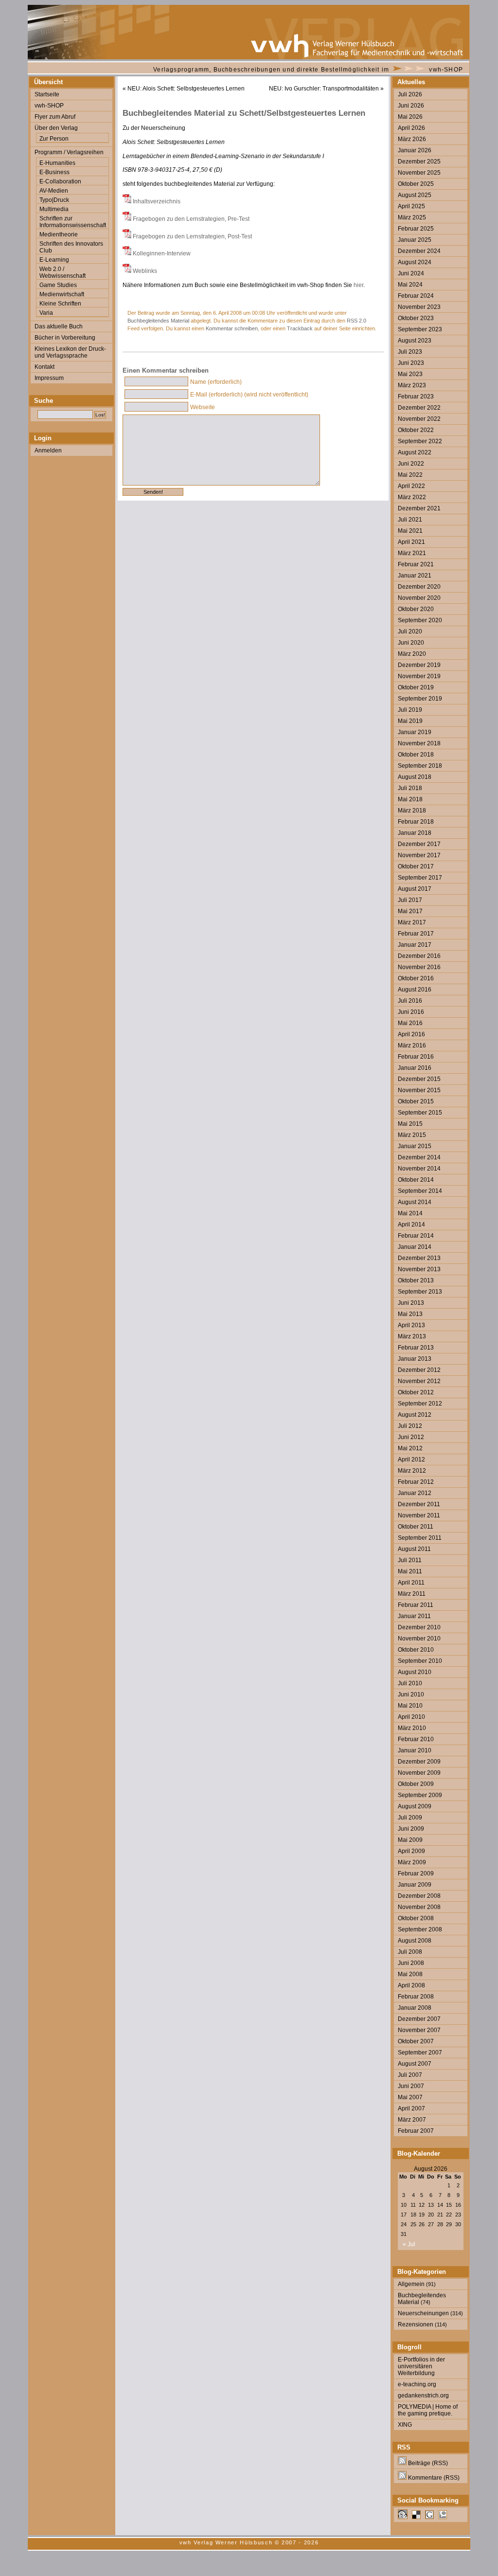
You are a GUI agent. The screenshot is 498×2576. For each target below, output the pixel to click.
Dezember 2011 (419, 1504)
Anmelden (48, 450)
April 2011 (411, 1583)
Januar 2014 (415, 1247)
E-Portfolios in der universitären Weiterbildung (421, 2366)
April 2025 (411, 206)
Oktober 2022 (416, 430)
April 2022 (411, 486)
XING (405, 2425)
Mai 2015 (410, 1124)
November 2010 (419, 1639)
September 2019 (420, 699)
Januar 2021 (415, 576)
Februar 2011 (416, 1605)
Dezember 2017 (419, 844)
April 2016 (411, 1034)
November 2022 (419, 419)
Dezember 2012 (419, 1370)
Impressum (49, 378)
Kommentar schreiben (232, 328)
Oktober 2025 (416, 184)
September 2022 (420, 441)
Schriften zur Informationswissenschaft (73, 222)
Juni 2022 (411, 464)
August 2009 (415, 1806)
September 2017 (420, 878)
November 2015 (419, 1090)
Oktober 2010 (416, 1650)
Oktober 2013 (416, 1280)
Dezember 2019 (419, 665)
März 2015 (412, 1135)
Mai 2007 (410, 2097)
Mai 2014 (410, 1213)
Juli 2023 (410, 352)
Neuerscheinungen (423, 2313)
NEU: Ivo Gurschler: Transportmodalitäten (324, 89)
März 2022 (412, 497)
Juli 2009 (410, 1818)
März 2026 (412, 139)
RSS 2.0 (356, 321)
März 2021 (412, 553)
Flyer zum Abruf (55, 117)
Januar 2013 (415, 1359)
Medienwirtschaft (62, 294)
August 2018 (415, 777)
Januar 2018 (415, 833)
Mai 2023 (410, 374)
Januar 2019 (415, 732)
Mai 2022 (410, 475)
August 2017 (415, 889)
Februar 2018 (416, 822)
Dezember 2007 (419, 2019)
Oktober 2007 (416, 2041)
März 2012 (412, 1471)
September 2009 (420, 1795)
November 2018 (419, 743)
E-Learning (54, 260)
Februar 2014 (416, 1236)
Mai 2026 (410, 117)
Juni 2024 (411, 273)
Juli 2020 (410, 631)
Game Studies (58, 285)
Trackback (300, 328)
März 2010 (412, 1728)
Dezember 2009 (419, 1762)
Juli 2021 (410, 520)
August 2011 (414, 1549)
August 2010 (415, 1672)
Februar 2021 (416, 564)
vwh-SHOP (446, 70)
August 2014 (415, 1202)
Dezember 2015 (419, 1079)
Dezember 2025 (419, 162)
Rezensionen (416, 2324)
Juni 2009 (411, 1829)
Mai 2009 (410, 1840)
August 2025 (415, 195)
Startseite (47, 94)
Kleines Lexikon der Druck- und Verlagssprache (70, 352)
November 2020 (419, 598)
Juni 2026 (411, 106)
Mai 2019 (410, 721)
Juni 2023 (411, 363)
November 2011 (419, 1515)
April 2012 (411, 1459)
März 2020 (412, 654)
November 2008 (419, 1907)
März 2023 (412, 385)
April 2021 (411, 542)
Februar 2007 (416, 2131)
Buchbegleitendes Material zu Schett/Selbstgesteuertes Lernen (244, 113)
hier (358, 285)
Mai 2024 (410, 285)
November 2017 (419, 855)
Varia (46, 313)
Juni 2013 (411, 1303)
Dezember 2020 (419, 587)
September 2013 (420, 1292)
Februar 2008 (416, 1997)
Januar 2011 (414, 1616)
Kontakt (44, 367)
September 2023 (420, 329)
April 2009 (411, 1851)
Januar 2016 (415, 1068)
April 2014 (411, 1225)
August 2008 (415, 1941)
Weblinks (145, 271)
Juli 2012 (410, 1426)
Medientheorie (59, 234)
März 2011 (412, 1594)
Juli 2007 (410, 2075)
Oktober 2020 (416, 609)
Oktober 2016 (416, 978)
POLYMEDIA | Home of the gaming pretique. (428, 2410)
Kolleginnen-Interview (162, 253)
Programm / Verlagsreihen (69, 152)
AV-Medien (54, 191)
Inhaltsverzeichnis (157, 201)
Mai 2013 (410, 1314)
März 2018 (412, 811)
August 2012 (415, 1415)
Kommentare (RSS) (433, 2478)
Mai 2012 (410, 1448)
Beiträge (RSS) (427, 2463)
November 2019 (419, 676)
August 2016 (415, 990)
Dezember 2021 (419, 508)
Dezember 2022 (419, 408)
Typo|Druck (54, 200)
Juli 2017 (410, 900)
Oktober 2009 (416, 1784)
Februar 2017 (416, 934)
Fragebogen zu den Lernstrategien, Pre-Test (191, 219)
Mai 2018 (410, 799)
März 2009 (412, 1862)
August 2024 (415, 262)
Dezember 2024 (419, 251)
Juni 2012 (411, 1437)
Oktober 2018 (416, 755)
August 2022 (415, 452)
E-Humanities (57, 163)
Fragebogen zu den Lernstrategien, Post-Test (192, 236)
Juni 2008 (411, 1963)
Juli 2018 (410, 788)
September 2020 (420, 620)
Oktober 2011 (416, 1527)
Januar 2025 (415, 240)
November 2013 (419, 1269)
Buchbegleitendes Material (158, 321)
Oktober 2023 (416, 318)
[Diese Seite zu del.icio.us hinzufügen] (416, 2517)
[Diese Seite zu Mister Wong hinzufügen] (403, 2517)
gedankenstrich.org (423, 2396)
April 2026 (411, 128)
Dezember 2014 (419, 1157)
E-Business (54, 172)
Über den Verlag (56, 128)
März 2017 (412, 922)
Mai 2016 (410, 1023)
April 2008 (411, 1985)
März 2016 (412, 1045)
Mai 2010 (410, 1706)
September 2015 (420, 1113)
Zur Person (54, 139)
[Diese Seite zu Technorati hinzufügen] (443, 2517)
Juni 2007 (411, 2086)
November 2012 (419, 1381)
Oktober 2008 (416, 1918)
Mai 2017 (410, 911)
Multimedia (54, 209)
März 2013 (412, 1336)
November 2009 (419, 1773)
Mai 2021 (410, 531)
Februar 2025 (416, 229)
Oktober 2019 (416, 687)
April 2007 (411, 2108)
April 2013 (411, 1325)
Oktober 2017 (416, 866)
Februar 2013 (416, 1348)
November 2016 (419, 967)
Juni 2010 (411, 1694)
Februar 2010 (416, 1739)
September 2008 (420, 1929)
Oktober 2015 (416, 1101)
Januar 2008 (415, 2008)
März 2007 (412, 2120)
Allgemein (411, 2284)
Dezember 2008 (419, 1896)
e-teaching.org (417, 2384)
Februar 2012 (416, 1482)
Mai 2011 (410, 1571)
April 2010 (411, 1717)
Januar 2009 (415, 1885)
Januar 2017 (415, 945)
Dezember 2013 (419, 1258)
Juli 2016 (410, 1001)
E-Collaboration (60, 181)
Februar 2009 (416, 1873)
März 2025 (412, 217)
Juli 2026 (410, 94)
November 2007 (419, 2030)
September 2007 (420, 2053)
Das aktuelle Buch (59, 326)
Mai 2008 (410, 1974)
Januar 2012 (415, 1493)
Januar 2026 (415, 150)
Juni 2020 (411, 643)
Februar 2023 (416, 396)
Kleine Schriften (60, 304)
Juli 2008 (410, 1952)
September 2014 (420, 1191)
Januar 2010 (415, 1750)
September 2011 (420, 1538)
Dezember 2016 (419, 956)
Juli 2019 (410, 710)
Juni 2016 (411, 1012)
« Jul (409, 2244)
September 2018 (420, 766)
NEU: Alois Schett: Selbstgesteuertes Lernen (186, 89)
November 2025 (419, 173)
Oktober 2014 (416, 1180)
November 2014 (419, 1169)
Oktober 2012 (416, 1392)
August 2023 (415, 341)
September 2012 (420, 1404)
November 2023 (419, 307)
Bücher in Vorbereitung (65, 338)
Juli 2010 (410, 1683)
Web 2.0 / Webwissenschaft (62, 272)
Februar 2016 (416, 1057)
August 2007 (415, 2064)
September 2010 (420, 1661)
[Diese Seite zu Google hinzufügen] (429, 2517)
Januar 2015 (415, 1146)
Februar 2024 (416, 296)
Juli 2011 (410, 1560)
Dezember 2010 (419, 1627)
